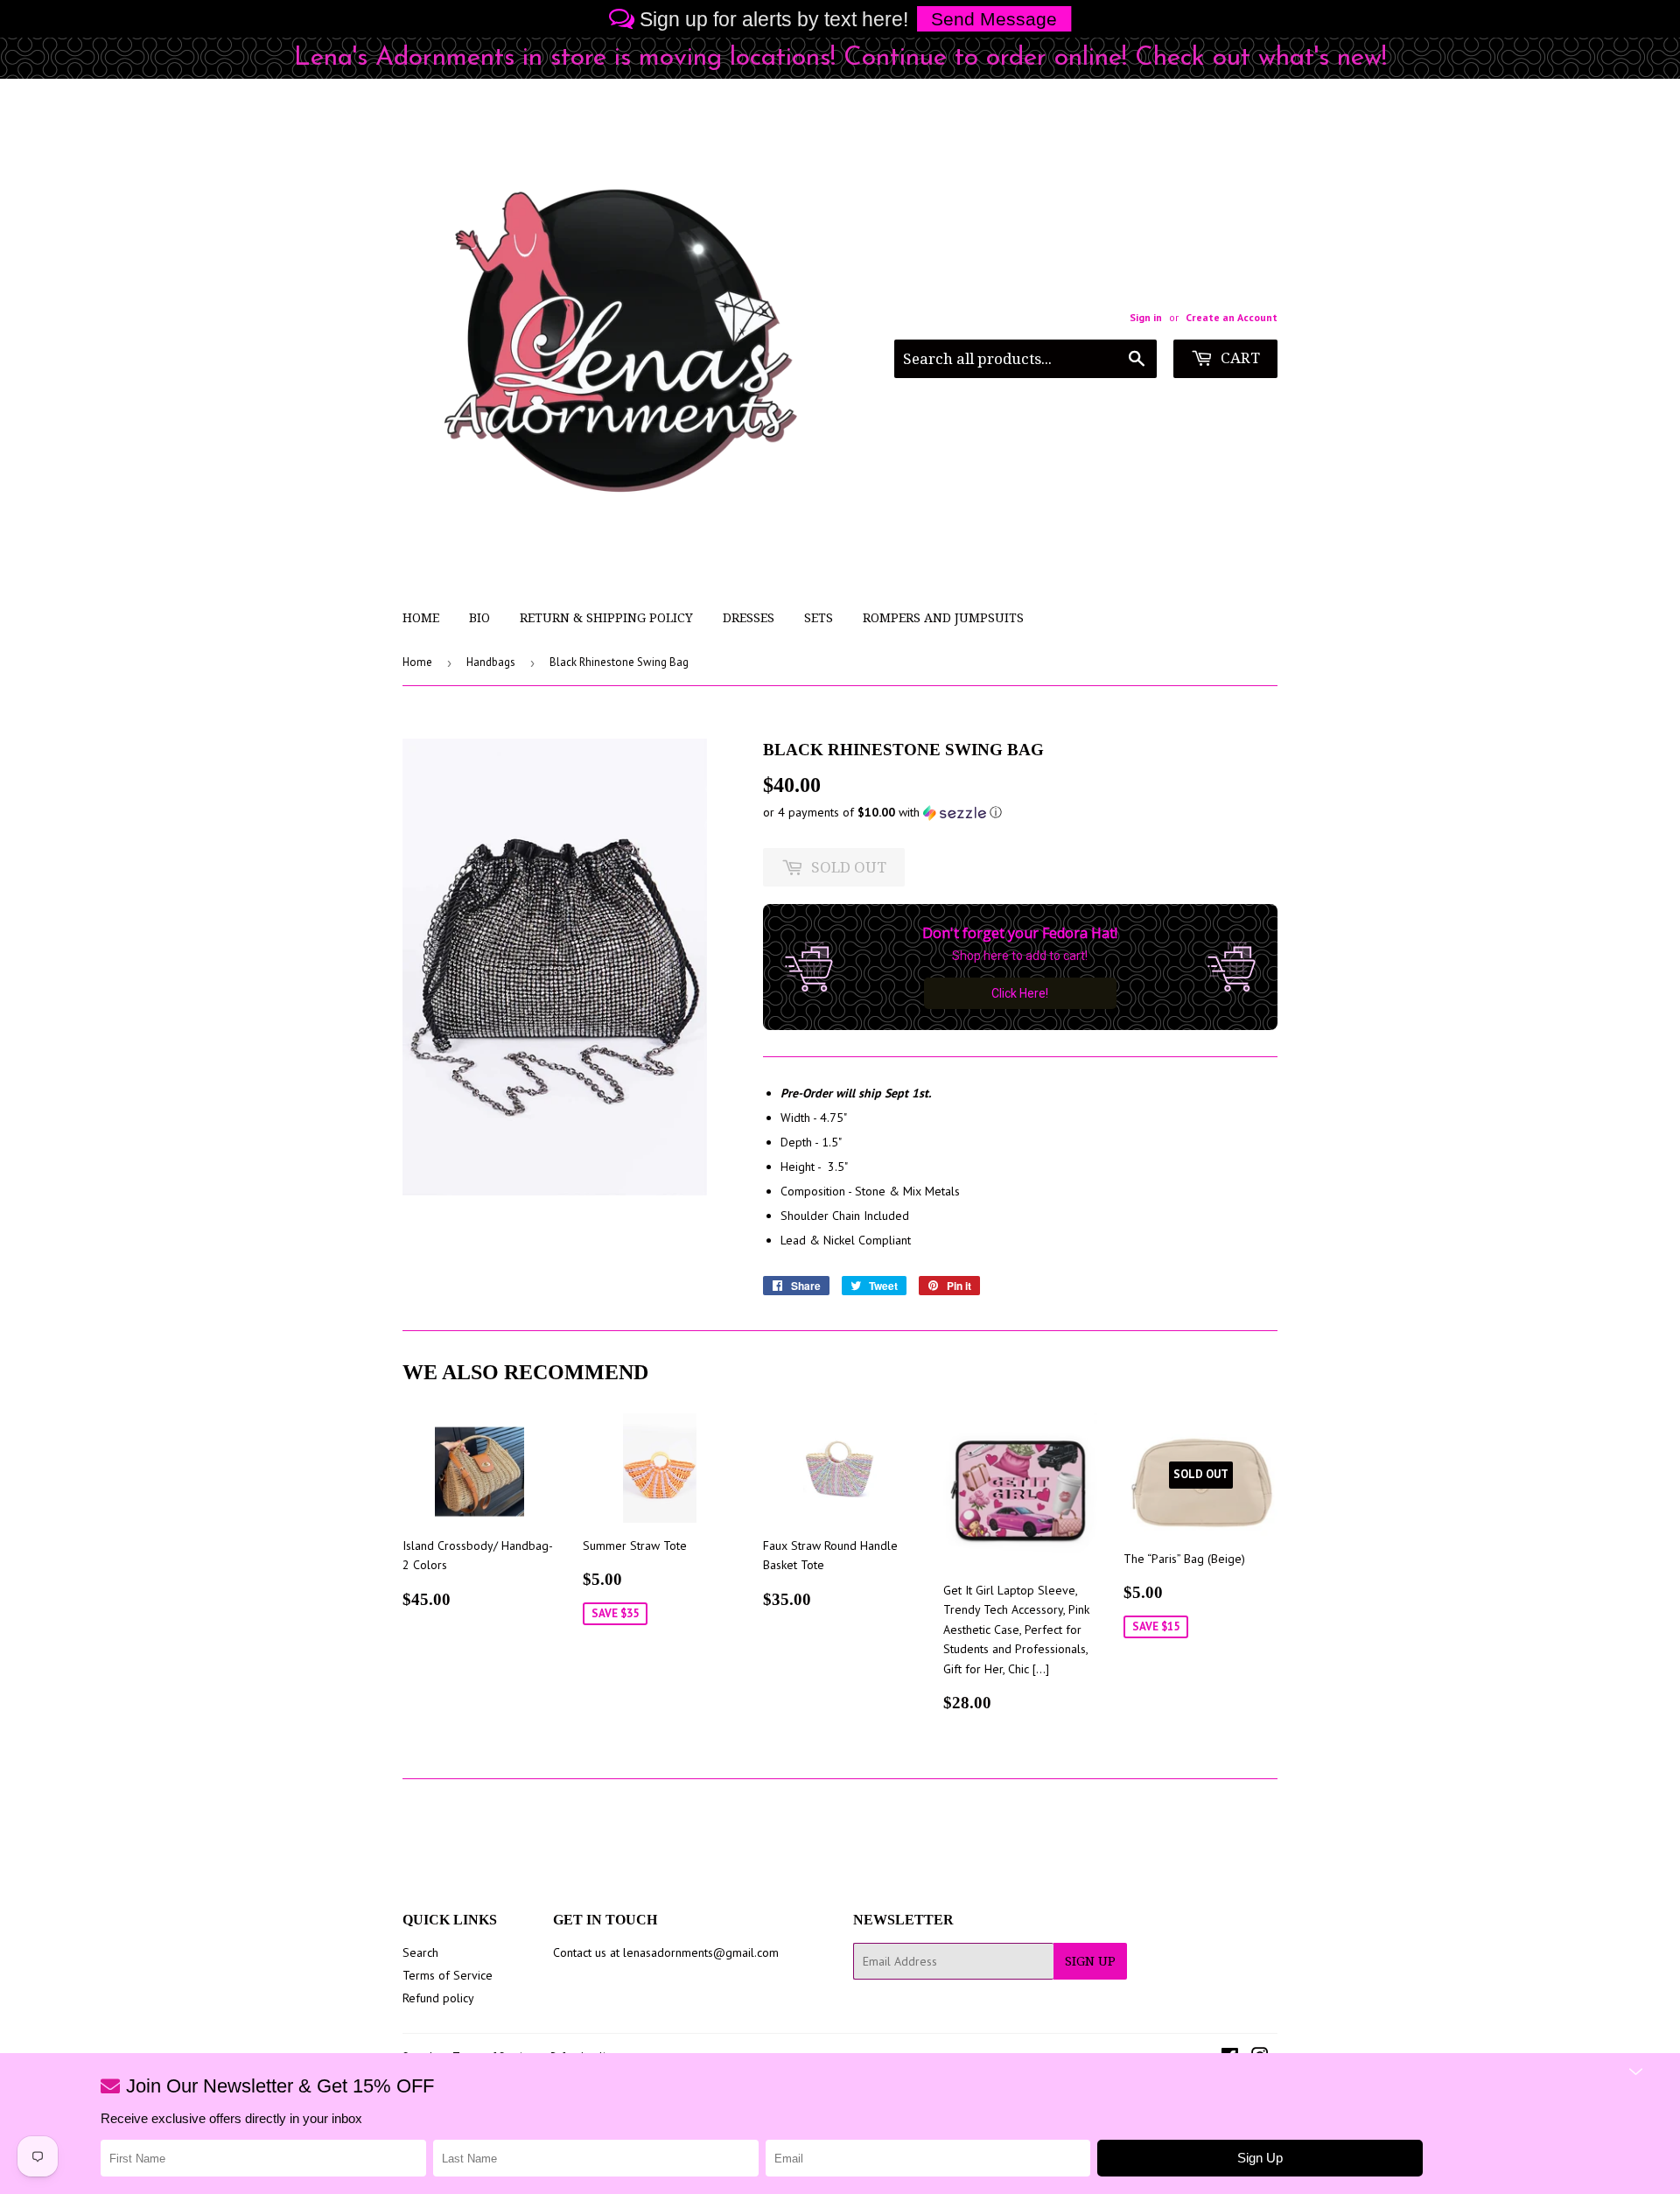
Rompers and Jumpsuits (943, 618)
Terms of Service (448, 1975)
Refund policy (438, 1998)
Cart (1239, 358)
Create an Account (1232, 317)
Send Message (994, 19)
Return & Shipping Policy (606, 618)
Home (421, 618)
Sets (819, 618)
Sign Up (1090, 1961)
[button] (1020, 813)
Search (420, 1952)
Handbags (491, 662)
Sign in (1146, 317)
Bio (479, 618)
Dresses (749, 618)
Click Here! (1020, 993)
